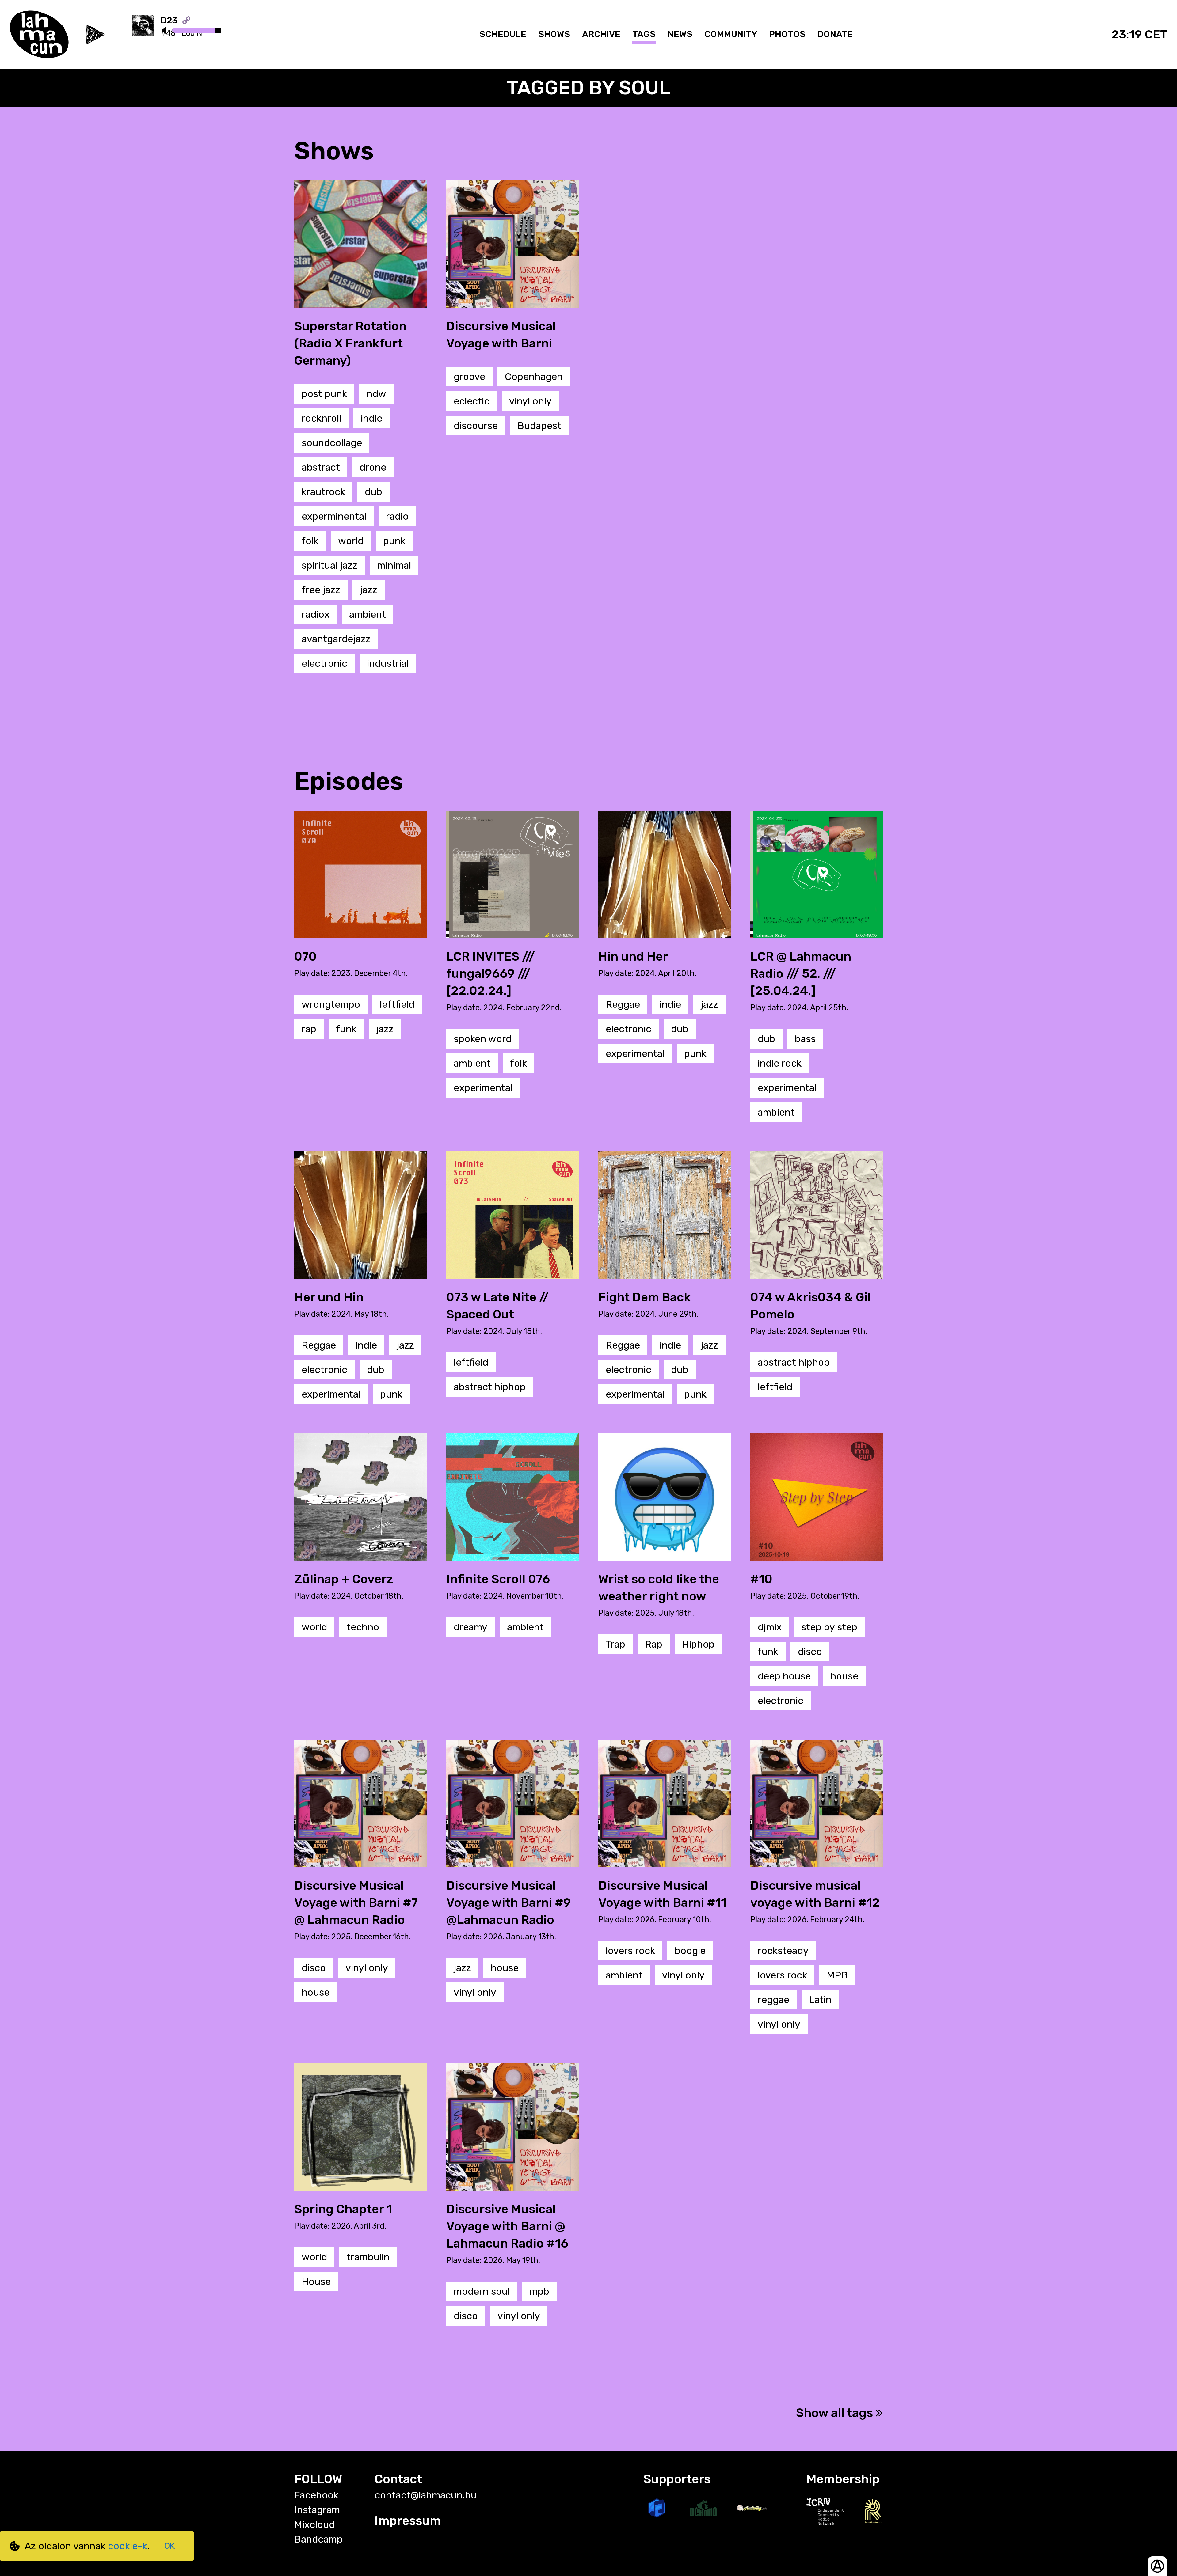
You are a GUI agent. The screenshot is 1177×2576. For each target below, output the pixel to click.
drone (373, 467)
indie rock (780, 1063)
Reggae (623, 1004)
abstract (321, 467)
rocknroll (321, 418)
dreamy (470, 1627)
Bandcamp (318, 2539)
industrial (388, 663)
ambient (368, 614)
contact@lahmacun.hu (426, 2495)
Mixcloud (314, 2525)
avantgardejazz (336, 639)
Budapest (539, 426)
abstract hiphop (490, 1387)
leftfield (397, 1004)
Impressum (408, 2521)
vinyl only (530, 401)
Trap (615, 1644)
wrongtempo (331, 1004)
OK (169, 2546)
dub (373, 492)
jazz (369, 590)
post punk (324, 394)
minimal (394, 565)
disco (810, 1652)
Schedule (503, 34)
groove (469, 377)
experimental (483, 1088)
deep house (784, 1676)
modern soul (482, 2291)
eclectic (472, 401)
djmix (770, 1627)
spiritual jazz (329, 565)
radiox (316, 614)
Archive (601, 34)
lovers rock (630, 1951)
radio (397, 516)
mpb (539, 2291)
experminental (334, 516)
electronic (324, 663)
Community (731, 34)
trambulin (368, 2257)
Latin (820, 2000)
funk (346, 1029)
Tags (644, 34)
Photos (787, 34)
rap (309, 1029)
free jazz (321, 590)
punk (394, 541)
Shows (554, 34)
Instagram (317, 2510)
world (351, 541)
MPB (837, 1975)
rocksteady (783, 1951)
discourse (476, 426)
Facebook (316, 2495)
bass (805, 1039)
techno (363, 1627)
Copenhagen (534, 377)
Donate (835, 34)
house (844, 1676)
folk (310, 541)
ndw (376, 394)
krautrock (323, 492)
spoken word (483, 1039)
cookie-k (128, 2546)
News (680, 34)
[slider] (215, 30)
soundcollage (332, 443)
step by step (829, 1627)
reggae (773, 2000)
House (316, 2282)
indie (371, 418)
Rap (654, 1644)
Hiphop (698, 1644)
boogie (690, 1951)
